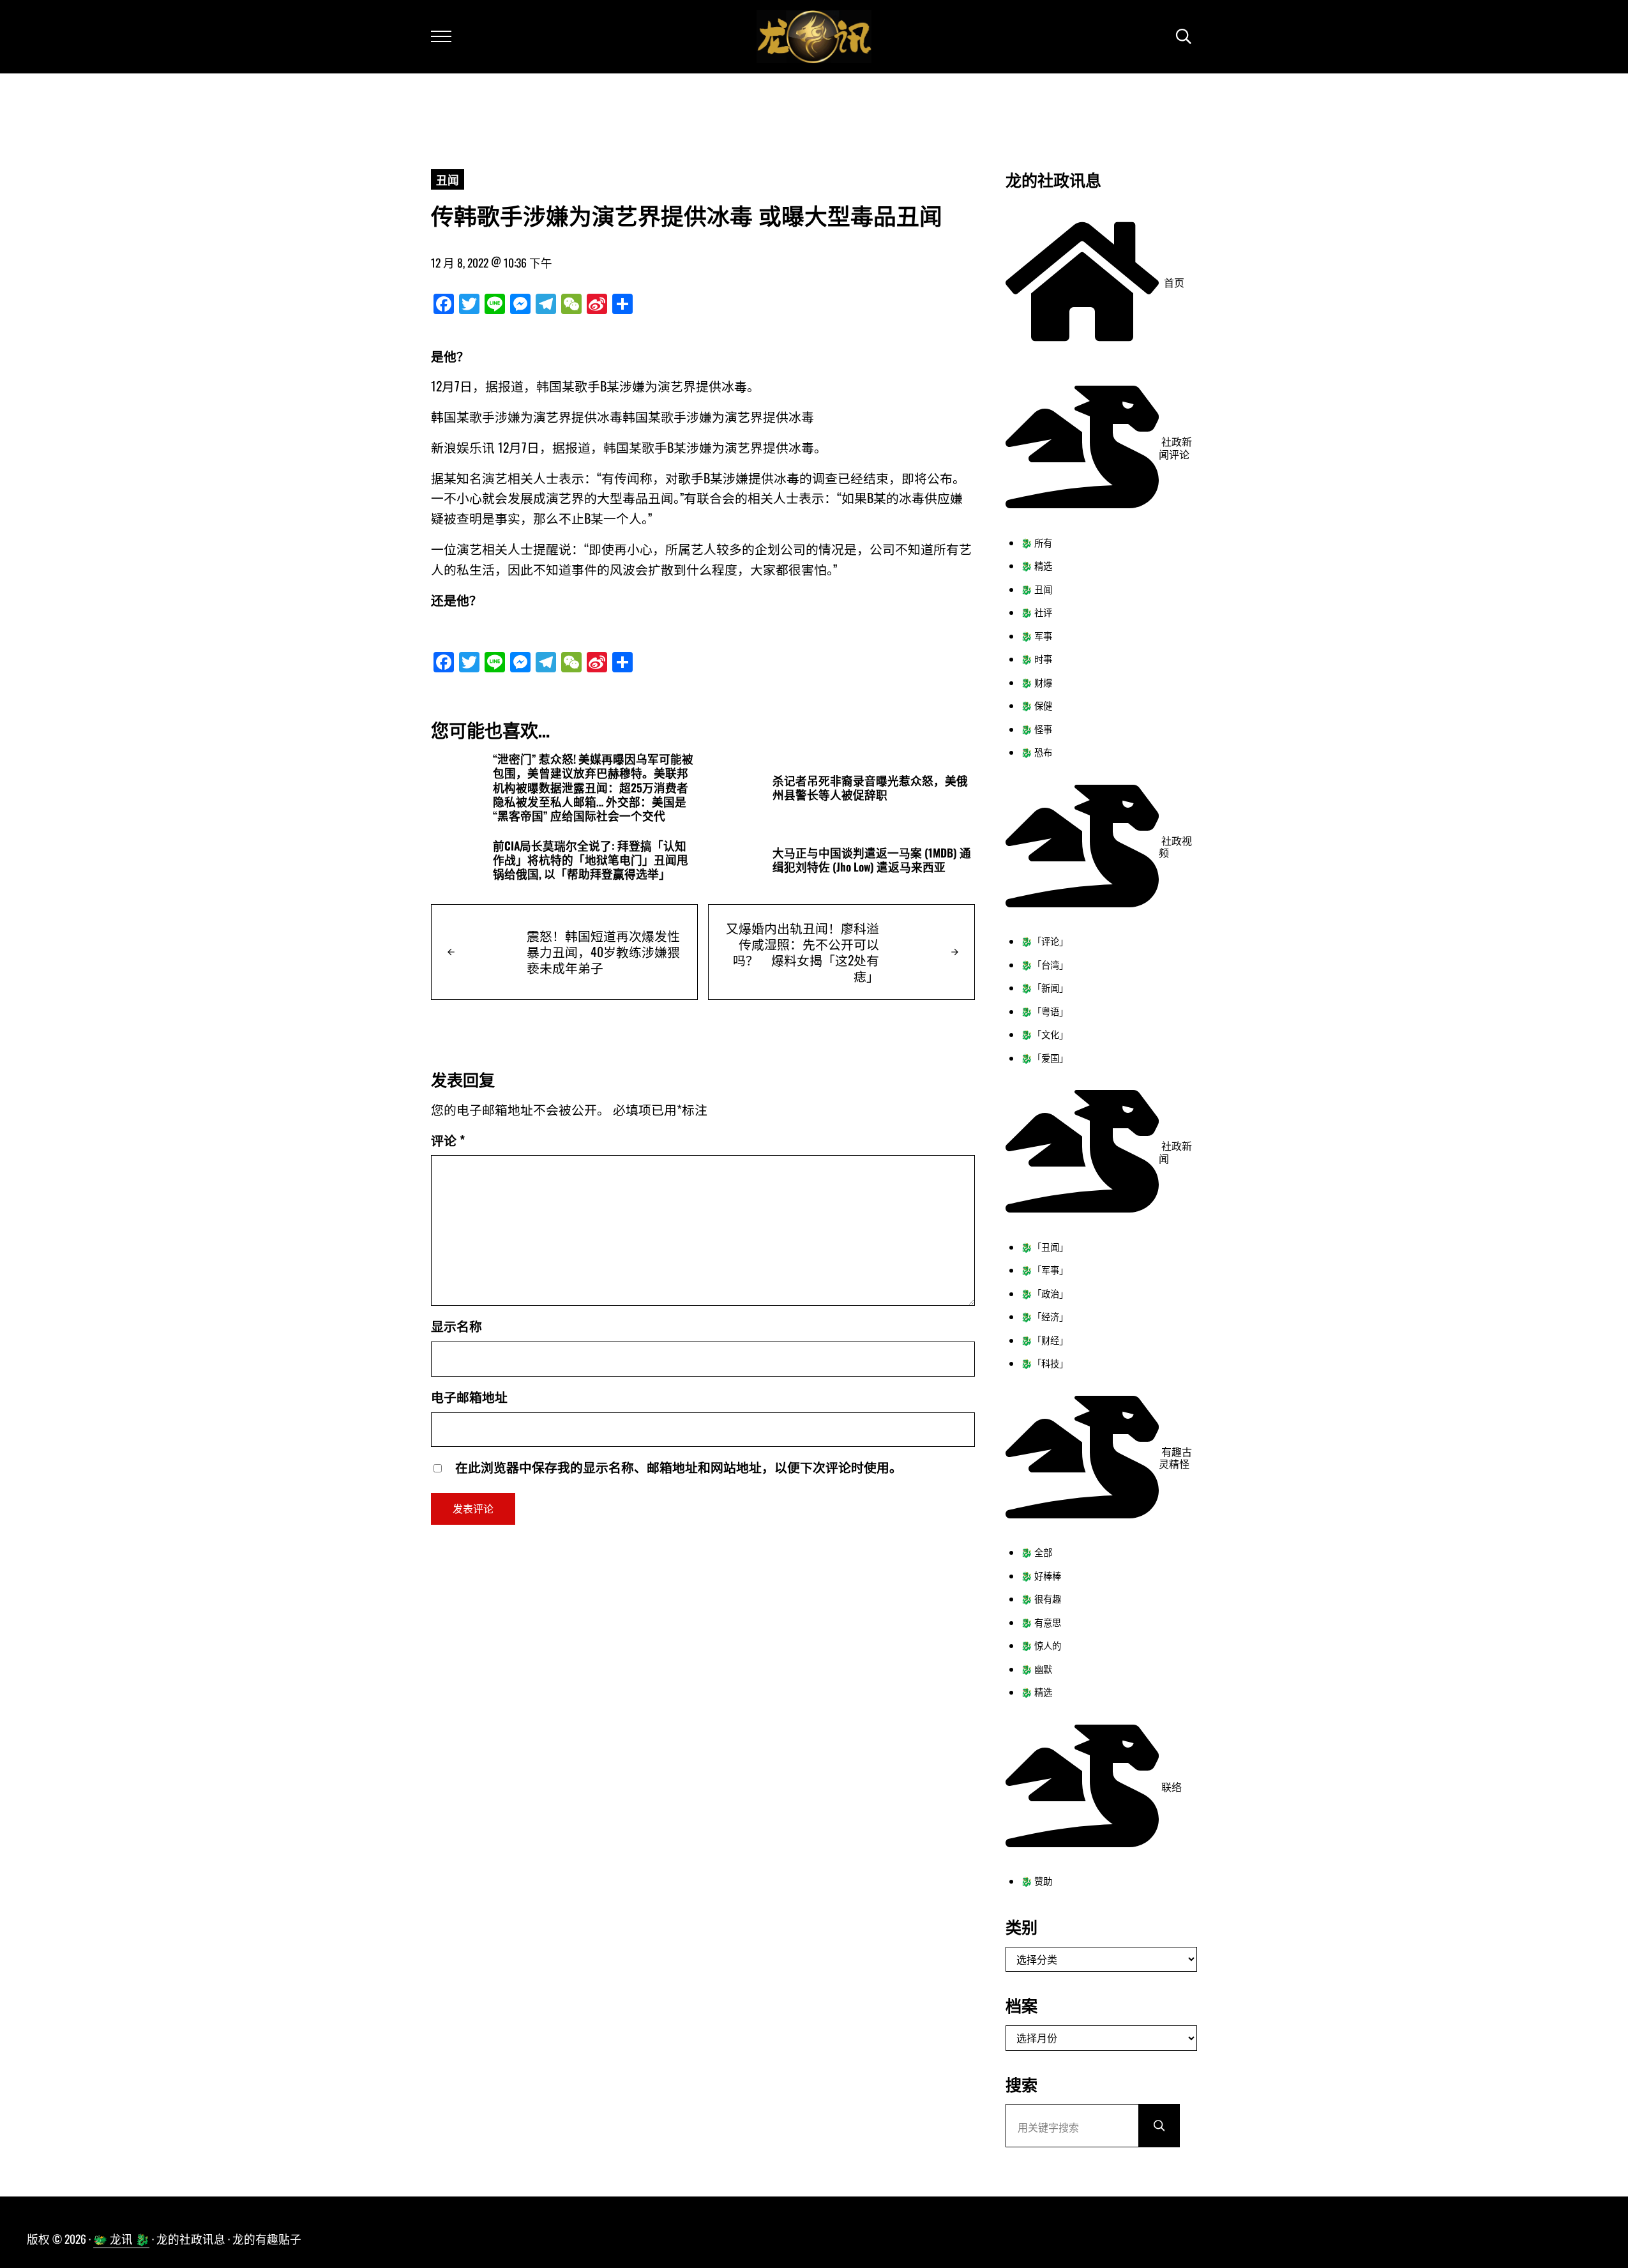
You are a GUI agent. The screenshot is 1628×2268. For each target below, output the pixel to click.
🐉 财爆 (1036, 682)
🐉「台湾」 (1044, 964)
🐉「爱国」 (1044, 1058)
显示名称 (456, 1326)
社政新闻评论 (1175, 448)
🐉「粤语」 (1044, 1011)
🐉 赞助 (1036, 1881)
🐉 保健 (1036, 705)
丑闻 (448, 179)
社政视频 (1175, 847)
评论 (448, 1140)
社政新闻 (1175, 1152)
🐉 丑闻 (1036, 589)
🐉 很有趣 (1041, 1599)
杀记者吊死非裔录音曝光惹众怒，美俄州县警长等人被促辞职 (870, 788)
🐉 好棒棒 (1041, 1576)
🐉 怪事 (1036, 729)
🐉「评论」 (1044, 941)
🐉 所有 (1036, 542)
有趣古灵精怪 (1175, 1458)
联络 (1170, 1787)
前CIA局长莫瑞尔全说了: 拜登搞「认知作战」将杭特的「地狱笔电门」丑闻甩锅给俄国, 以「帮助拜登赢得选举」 (591, 860)
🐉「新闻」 (1044, 987)
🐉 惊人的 (1041, 1645)
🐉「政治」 (1044, 1293)
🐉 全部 (1036, 1552)
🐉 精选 (1036, 565)
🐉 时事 (1036, 659)
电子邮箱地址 (469, 1396)
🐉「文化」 (1044, 1034)
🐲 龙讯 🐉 (121, 2239)
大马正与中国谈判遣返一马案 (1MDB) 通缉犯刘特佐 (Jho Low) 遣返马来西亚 (872, 860)
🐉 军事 (1036, 636)
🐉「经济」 (1044, 1316)
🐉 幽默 (1036, 1669)
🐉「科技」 (1044, 1363)
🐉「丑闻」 (1044, 1247)
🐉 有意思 (1041, 1622)
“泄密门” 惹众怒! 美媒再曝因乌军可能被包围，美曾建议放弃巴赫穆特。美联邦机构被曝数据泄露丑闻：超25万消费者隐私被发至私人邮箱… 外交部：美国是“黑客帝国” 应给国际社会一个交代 (593, 787)
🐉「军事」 (1044, 1270)
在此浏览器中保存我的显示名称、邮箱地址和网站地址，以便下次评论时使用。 (679, 1467)
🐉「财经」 (1044, 1340)
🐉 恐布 (1036, 752)
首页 (1172, 282)
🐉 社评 (1036, 612)
